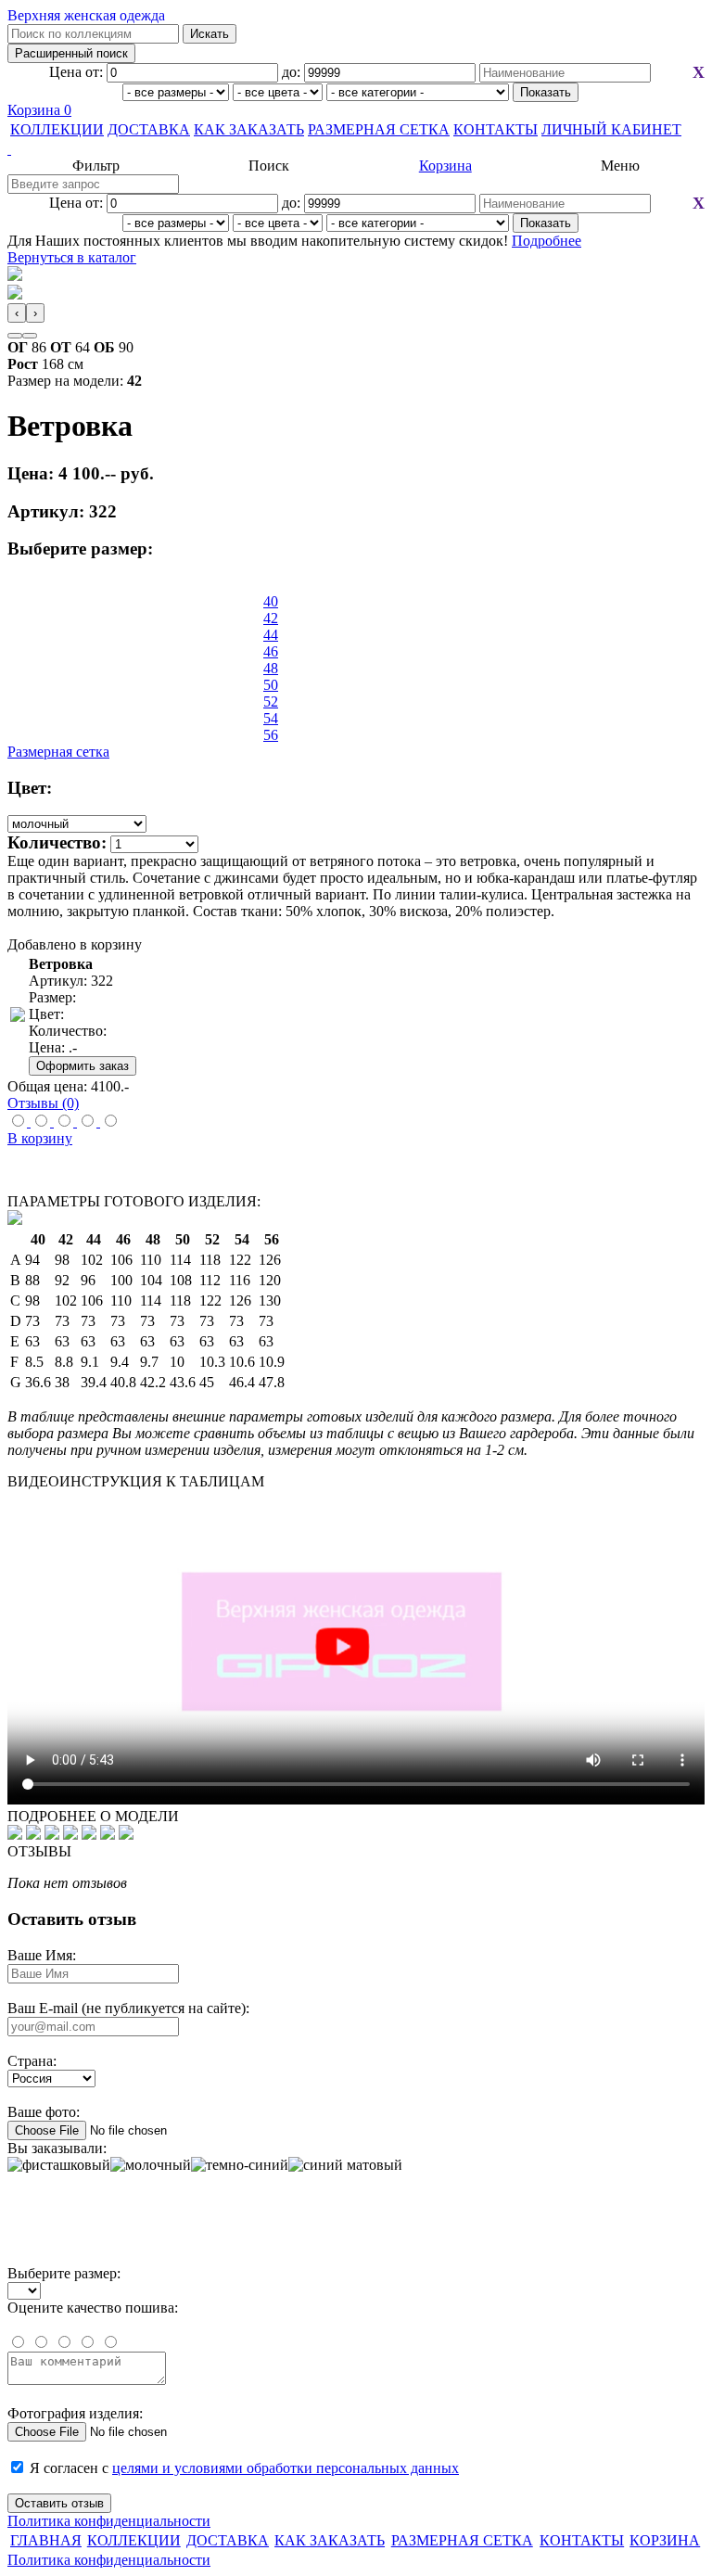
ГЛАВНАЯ (46, 2540)
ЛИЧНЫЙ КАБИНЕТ (611, 129)
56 (271, 735)
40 (271, 601)
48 (271, 668)
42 (271, 618)
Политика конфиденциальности (109, 2521)
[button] (15, 336)
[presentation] (17, 313)
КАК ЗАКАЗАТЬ (249, 129)
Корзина (39, 110)
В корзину (40, 1138)
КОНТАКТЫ (496, 129)
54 (271, 718)
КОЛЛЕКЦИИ (57, 129)
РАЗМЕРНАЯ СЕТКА (379, 129)
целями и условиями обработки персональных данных (286, 2468)
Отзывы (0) (43, 1103)
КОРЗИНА (665, 2540)
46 (271, 651)
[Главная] (356, 149)
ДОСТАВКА (149, 129)
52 (271, 701)
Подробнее (547, 241)
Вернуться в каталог (72, 257)
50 (271, 685)
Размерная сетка (58, 752)
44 (271, 635)
